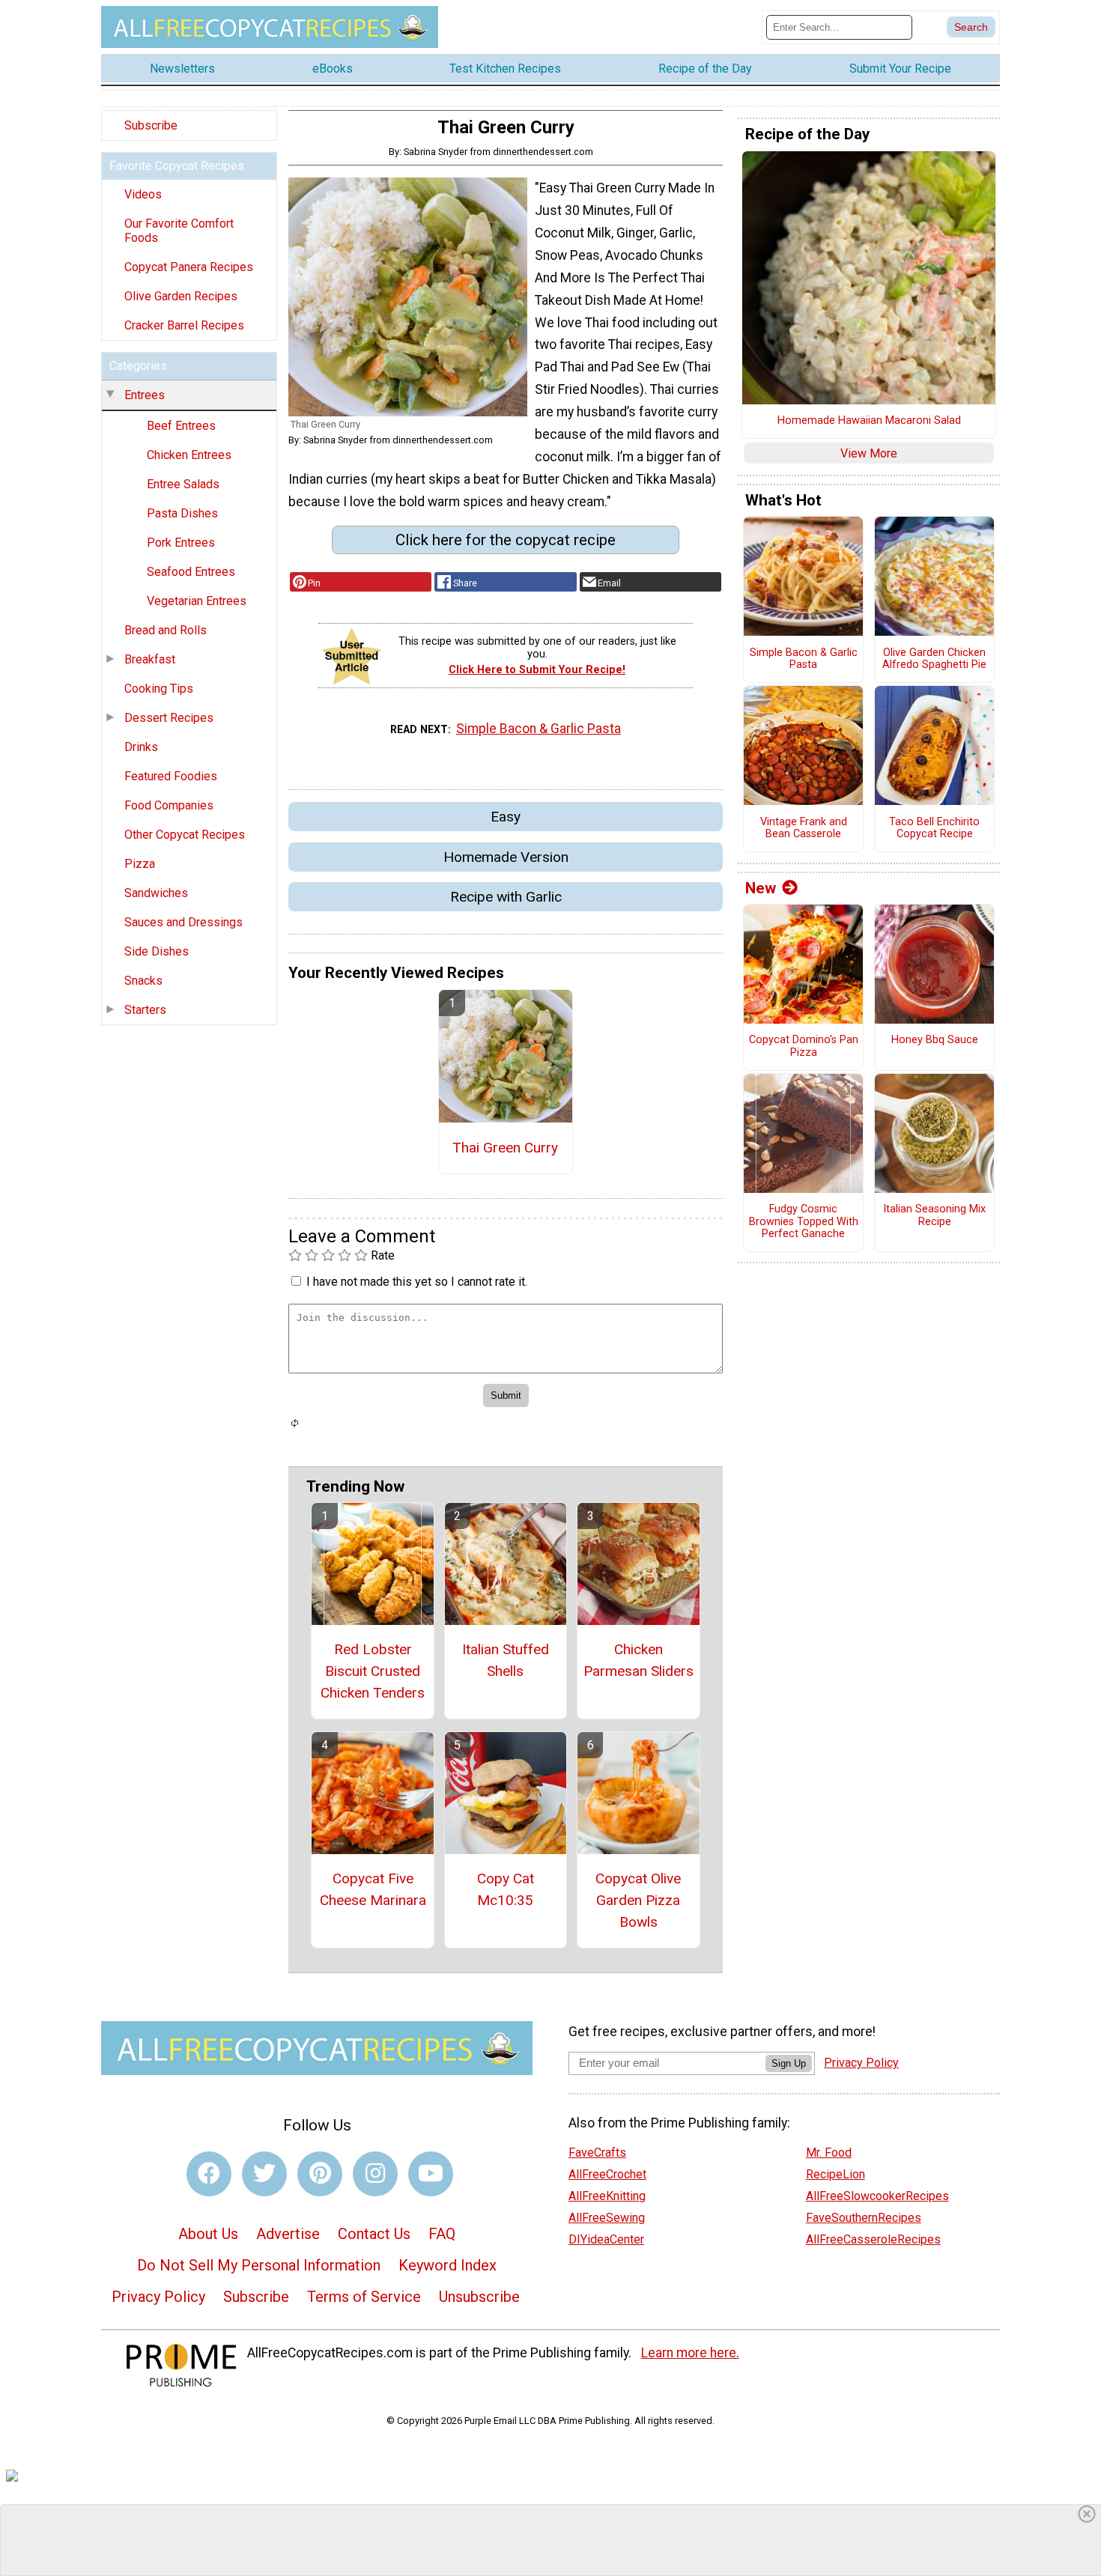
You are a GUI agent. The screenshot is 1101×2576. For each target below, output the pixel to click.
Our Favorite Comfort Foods (179, 231)
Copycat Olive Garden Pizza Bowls (638, 1900)
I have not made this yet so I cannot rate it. (417, 1282)
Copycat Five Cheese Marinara (373, 1889)
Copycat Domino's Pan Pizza (804, 1046)
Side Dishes (157, 951)
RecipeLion (835, 2174)
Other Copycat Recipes (185, 835)
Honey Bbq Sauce (935, 1040)
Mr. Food (829, 2153)
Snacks (143, 981)
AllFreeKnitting (607, 2196)
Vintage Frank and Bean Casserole (804, 829)
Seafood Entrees (191, 572)
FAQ (442, 2234)
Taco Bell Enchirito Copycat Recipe (934, 829)
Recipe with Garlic (506, 897)
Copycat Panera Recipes (189, 267)
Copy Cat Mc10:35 (506, 1889)
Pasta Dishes (182, 513)
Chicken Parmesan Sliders (639, 1660)
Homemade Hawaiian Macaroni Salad (869, 421)
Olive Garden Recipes (181, 296)
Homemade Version (506, 857)
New (761, 888)
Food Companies (169, 805)
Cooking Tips (159, 689)
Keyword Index (448, 2265)
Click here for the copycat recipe (506, 540)
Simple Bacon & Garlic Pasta (539, 729)
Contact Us (374, 2234)
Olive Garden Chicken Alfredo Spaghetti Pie (934, 659)
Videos (143, 194)
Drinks (141, 747)
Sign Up (789, 2063)
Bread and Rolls (166, 630)
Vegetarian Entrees (197, 601)
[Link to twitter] (264, 2174)
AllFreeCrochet (607, 2174)
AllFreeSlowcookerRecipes (877, 2196)
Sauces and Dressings (183, 922)
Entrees (145, 395)
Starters (145, 1010)
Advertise (288, 2234)
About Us (208, 2234)
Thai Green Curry (505, 1148)
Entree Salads (183, 484)
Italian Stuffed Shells (506, 1660)
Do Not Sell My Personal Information (259, 2265)
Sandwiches (156, 893)
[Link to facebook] (209, 2174)
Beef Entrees (181, 426)
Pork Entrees (181, 543)
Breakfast (150, 659)
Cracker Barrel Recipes (184, 325)
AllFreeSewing (607, 2218)
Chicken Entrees (189, 455)
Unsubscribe (479, 2297)
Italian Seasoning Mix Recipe (934, 1216)
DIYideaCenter (606, 2239)
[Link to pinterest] (320, 2174)
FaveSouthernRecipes (864, 2218)
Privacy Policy (158, 2297)
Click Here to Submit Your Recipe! (537, 670)
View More (869, 453)
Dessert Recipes (169, 718)
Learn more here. (690, 2353)
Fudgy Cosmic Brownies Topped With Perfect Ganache (804, 1222)
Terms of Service (364, 2297)
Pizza (140, 864)
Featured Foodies (171, 776)
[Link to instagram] (375, 2174)
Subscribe (151, 125)
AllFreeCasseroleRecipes (873, 2239)
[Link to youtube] (431, 2174)
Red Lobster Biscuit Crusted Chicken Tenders (373, 1671)
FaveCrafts (597, 2153)
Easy (506, 817)
